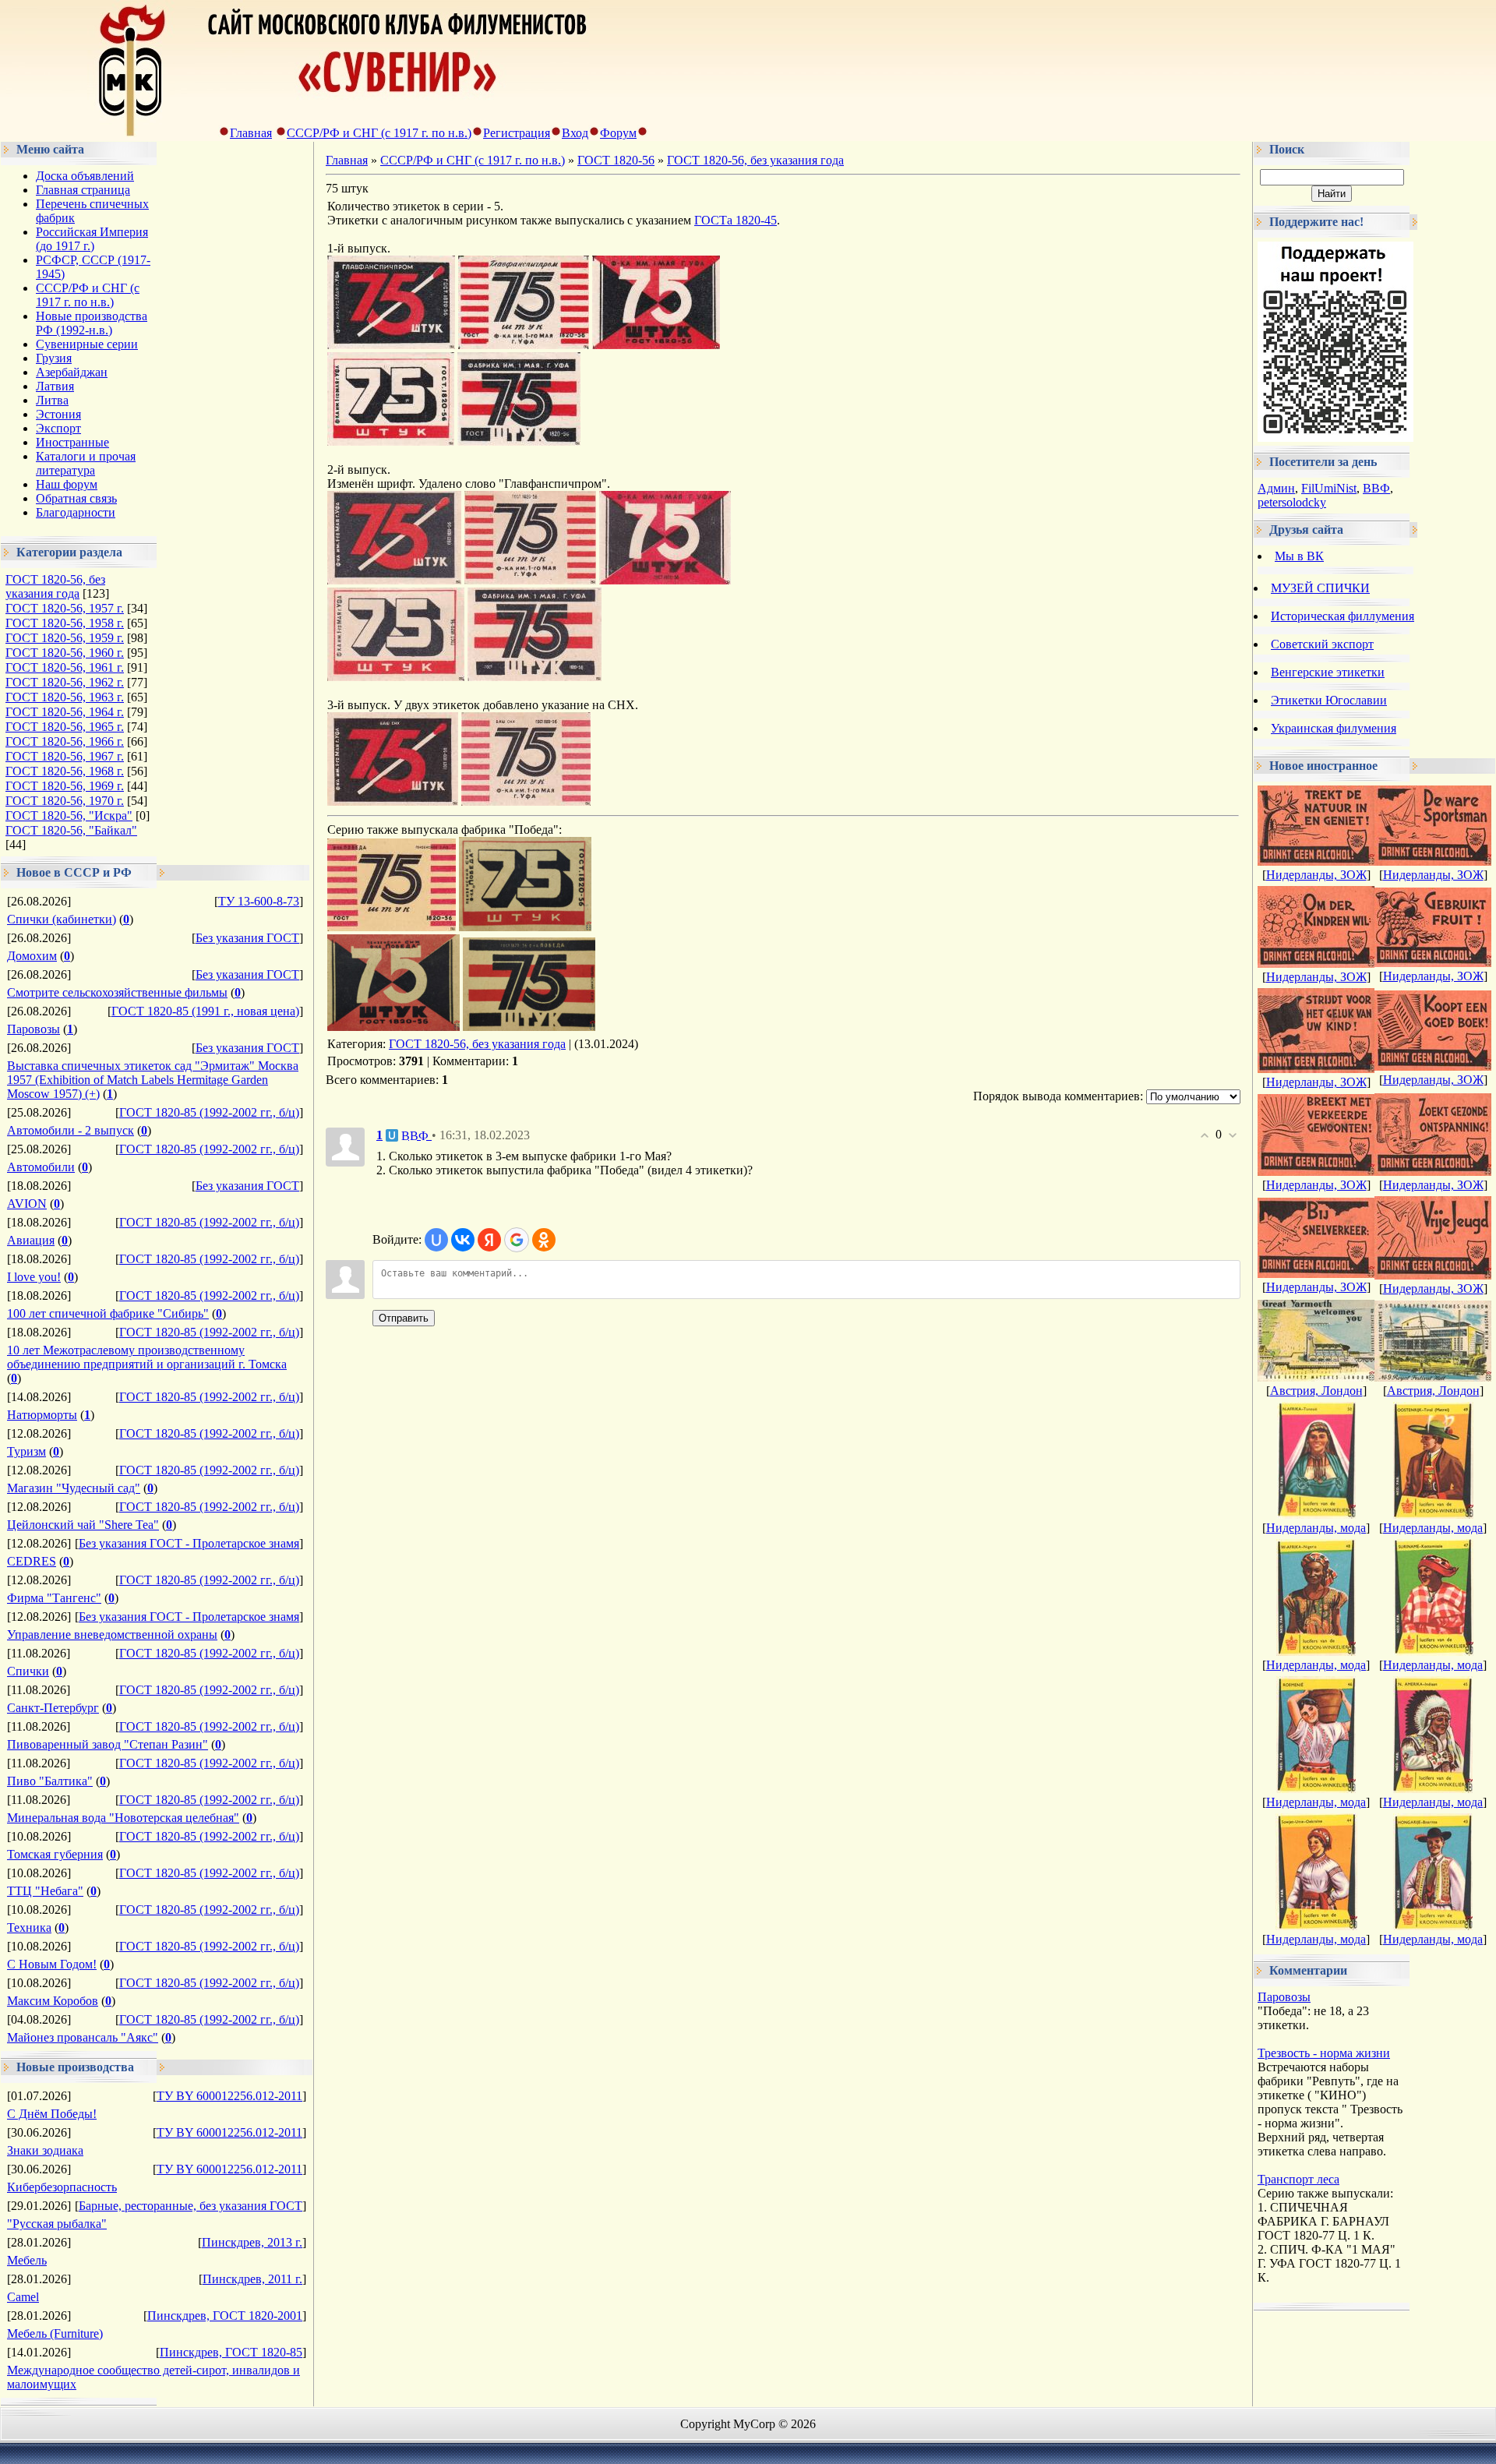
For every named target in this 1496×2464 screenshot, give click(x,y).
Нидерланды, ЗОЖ (1316, 875)
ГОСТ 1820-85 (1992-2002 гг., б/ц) (209, 1112)
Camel (23, 2297)
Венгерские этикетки (1328, 672)
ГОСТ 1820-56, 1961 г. (65, 667)
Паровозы (34, 1029)
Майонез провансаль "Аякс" (83, 2037)
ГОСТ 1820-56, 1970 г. (65, 801)
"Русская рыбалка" (57, 2224)
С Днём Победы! (52, 2114)
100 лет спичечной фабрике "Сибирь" (108, 1313)
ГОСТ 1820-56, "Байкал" (71, 830)
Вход (575, 133)
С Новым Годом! (52, 1964)
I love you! (34, 1277)
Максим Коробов (53, 2001)
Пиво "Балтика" (50, 1781)
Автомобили (41, 1167)
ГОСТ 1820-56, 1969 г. (65, 786)
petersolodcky (1292, 502)
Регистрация (517, 133)
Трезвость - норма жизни (1324, 2053)
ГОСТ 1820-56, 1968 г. (65, 771)
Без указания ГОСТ (247, 938)
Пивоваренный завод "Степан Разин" (108, 1744)
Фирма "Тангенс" (54, 1598)
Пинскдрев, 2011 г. (252, 2279)
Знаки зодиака (45, 2150)
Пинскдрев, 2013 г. (252, 2242)
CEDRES (32, 1561)
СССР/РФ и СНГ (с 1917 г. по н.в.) (379, 133)
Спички (28, 1671)
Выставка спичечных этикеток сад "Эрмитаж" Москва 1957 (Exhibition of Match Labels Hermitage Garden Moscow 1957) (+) (153, 1080)
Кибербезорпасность (62, 2187)
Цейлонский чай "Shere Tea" (83, 1525)
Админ (1276, 488)
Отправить (404, 1318)
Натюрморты (42, 1415)
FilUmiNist (1329, 488)
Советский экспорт (1322, 644)
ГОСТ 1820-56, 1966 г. (65, 741)
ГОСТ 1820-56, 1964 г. (65, 712)
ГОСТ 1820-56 (616, 160)
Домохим (32, 956)
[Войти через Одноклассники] (544, 1240)
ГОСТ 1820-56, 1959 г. (65, 638)
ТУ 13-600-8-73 (259, 901)
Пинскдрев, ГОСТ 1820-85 (231, 2352)
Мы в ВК (1299, 556)
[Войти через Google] (517, 1240)
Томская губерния (55, 1854)
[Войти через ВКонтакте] (463, 1240)
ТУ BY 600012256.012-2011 (229, 2096)
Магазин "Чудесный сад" (74, 1488)
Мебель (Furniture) (55, 2333)
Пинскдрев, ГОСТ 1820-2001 (225, 2316)
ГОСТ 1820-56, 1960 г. (65, 653)
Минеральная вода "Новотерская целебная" (123, 1818)
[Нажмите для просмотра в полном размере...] (391, 345)
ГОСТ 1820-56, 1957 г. (65, 608)
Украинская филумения (1334, 728)
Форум (618, 133)
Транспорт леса (1298, 2179)
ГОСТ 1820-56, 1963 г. (65, 697)
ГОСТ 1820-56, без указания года (55, 586)
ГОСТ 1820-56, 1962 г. (65, 682)
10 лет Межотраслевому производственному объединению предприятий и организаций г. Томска (147, 1357)
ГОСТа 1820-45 (736, 220)
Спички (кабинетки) (62, 919)
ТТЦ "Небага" (45, 1891)
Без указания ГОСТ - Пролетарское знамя (189, 1543)
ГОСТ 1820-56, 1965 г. (65, 727)
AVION (27, 1204)
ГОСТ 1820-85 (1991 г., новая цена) (205, 1011)
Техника (29, 1927)
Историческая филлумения (1343, 616)
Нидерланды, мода (1316, 1528)
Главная (251, 133)
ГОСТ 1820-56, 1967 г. (65, 756)
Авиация (31, 1240)
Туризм (26, 1451)
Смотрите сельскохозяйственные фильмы (117, 992)
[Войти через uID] (436, 1240)
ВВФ (1376, 488)
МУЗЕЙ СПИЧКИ (1320, 588)
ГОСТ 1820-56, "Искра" (69, 815)
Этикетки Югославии (1329, 700)
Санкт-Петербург (53, 1708)
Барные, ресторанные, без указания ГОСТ (191, 2206)
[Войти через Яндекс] (489, 1240)
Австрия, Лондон (1316, 1391)
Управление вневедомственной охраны (112, 1634)
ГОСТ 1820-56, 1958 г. (65, 623)
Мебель (27, 2260)
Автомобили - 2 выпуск (71, 1130)
